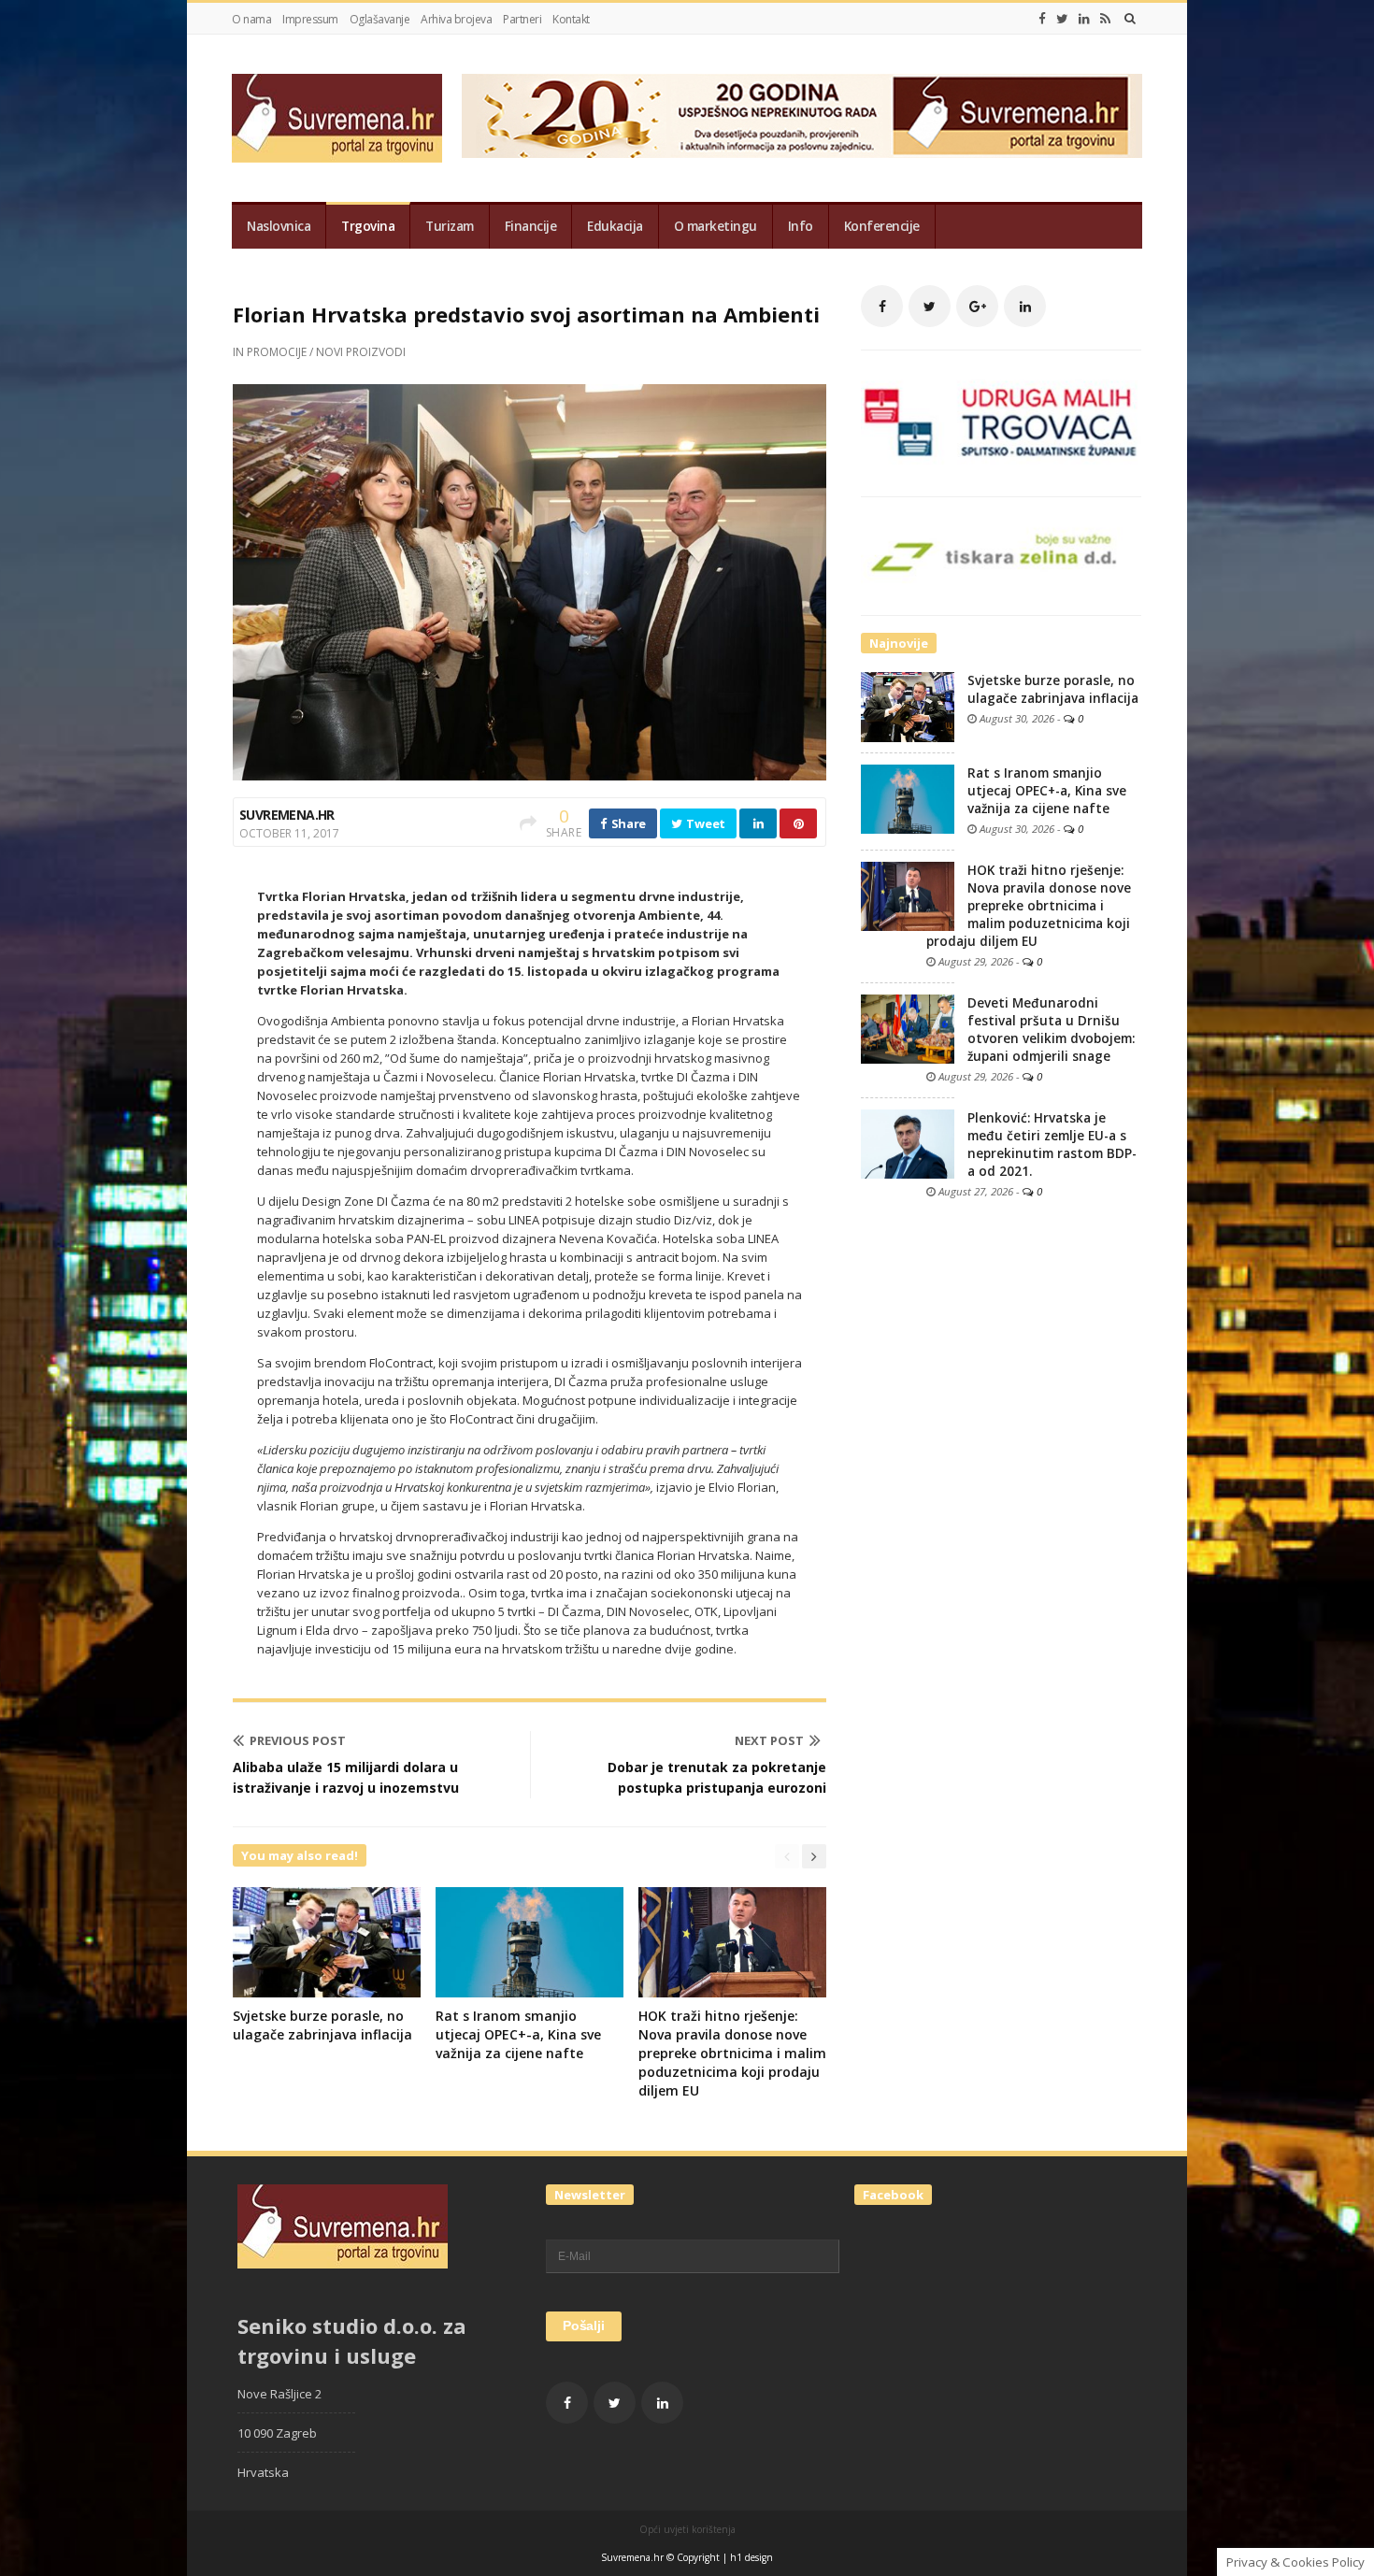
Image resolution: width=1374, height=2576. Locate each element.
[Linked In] (1084, 19)
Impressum (310, 19)
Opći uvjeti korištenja (687, 2529)
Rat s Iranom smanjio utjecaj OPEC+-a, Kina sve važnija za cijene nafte (518, 2034)
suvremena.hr (287, 815)
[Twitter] (1062, 19)
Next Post (769, 1740)
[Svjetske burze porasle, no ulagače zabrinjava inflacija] (908, 706)
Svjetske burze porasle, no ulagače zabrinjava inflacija (322, 2025)
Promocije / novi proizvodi (326, 352)
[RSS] (1105, 19)
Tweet (705, 823)
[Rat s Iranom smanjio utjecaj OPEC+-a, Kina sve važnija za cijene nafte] (908, 798)
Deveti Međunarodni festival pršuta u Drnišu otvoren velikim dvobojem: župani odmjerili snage (1051, 1030)
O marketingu (716, 226)
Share (627, 823)
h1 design (751, 2557)
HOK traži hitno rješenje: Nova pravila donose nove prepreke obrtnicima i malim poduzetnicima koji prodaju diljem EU (732, 2053)
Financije (531, 226)
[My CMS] (337, 118)
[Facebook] (1042, 19)
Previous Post (298, 1740)
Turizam (450, 226)
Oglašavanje (380, 19)
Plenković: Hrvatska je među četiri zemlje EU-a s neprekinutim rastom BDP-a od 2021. (1052, 1145)
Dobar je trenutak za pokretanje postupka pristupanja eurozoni (717, 1777)
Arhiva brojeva (456, 19)
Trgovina (368, 226)
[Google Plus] (977, 306)
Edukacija (615, 226)
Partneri (522, 19)
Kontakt (571, 19)
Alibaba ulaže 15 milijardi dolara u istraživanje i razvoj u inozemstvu (346, 1777)
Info (801, 226)
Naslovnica (279, 226)
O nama (251, 19)
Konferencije (882, 226)
